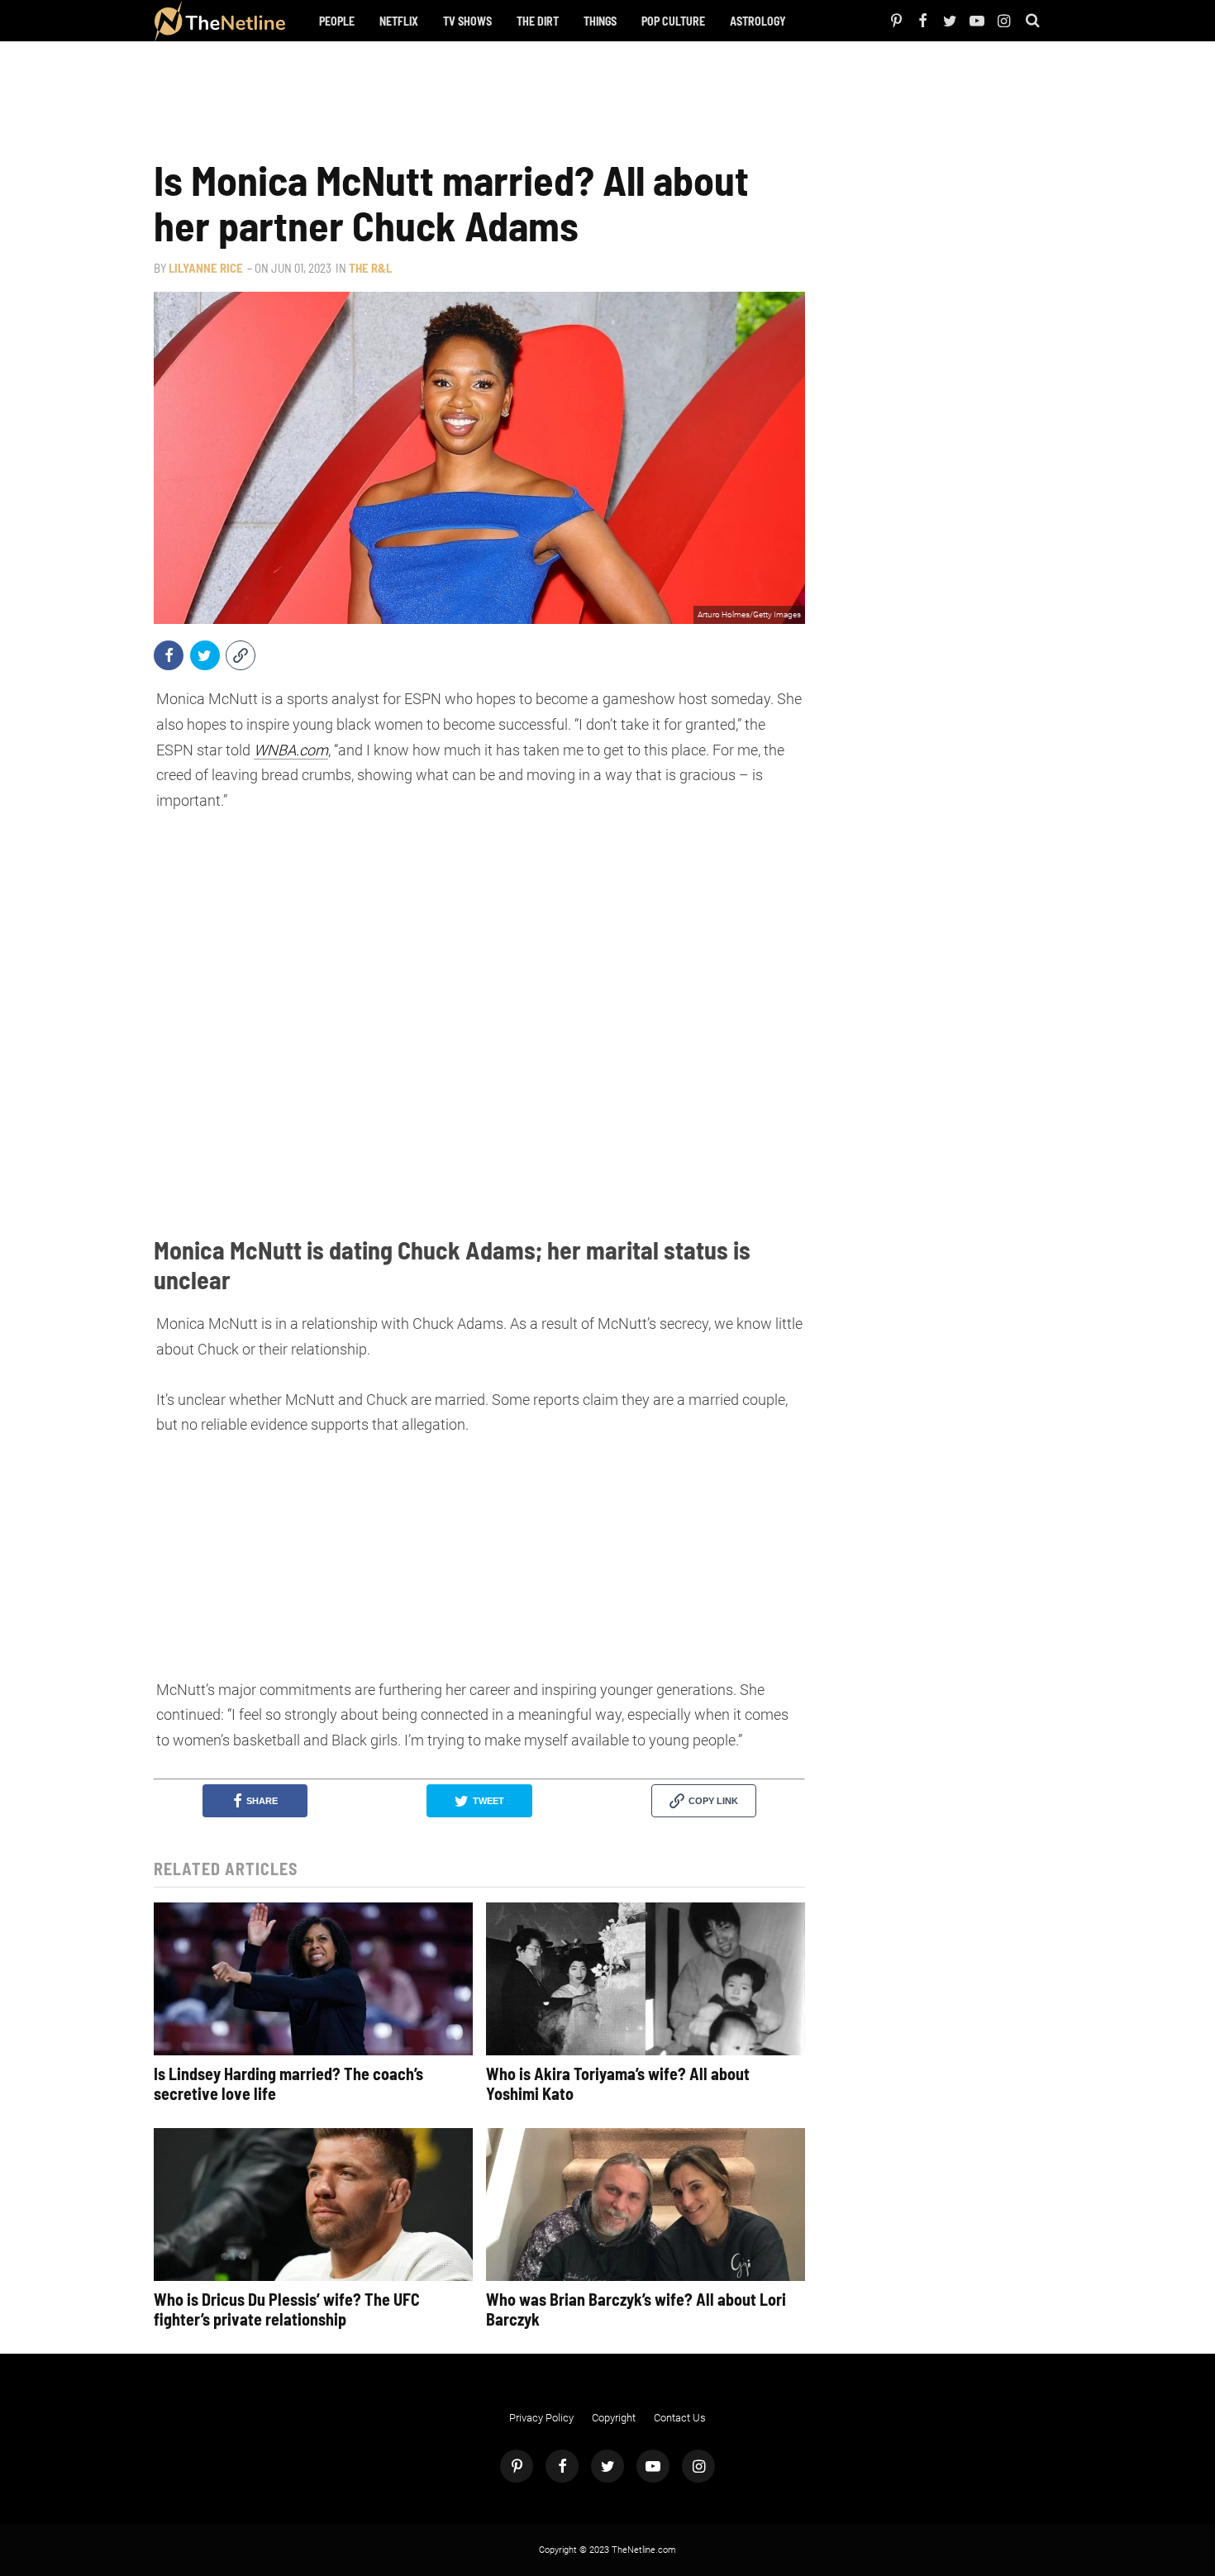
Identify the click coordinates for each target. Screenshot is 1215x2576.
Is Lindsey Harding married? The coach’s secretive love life (288, 2083)
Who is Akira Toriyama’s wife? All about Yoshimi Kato (618, 2083)
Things (600, 21)
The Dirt (538, 21)
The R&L (370, 268)
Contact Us (680, 2418)
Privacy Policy (541, 2418)
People (337, 21)
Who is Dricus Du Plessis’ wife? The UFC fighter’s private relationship (287, 2309)
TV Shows (467, 21)
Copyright (614, 2418)
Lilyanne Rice (206, 268)
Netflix (399, 21)
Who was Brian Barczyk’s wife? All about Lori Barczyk (636, 2309)
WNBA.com (291, 750)
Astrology (758, 21)
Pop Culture (673, 21)
